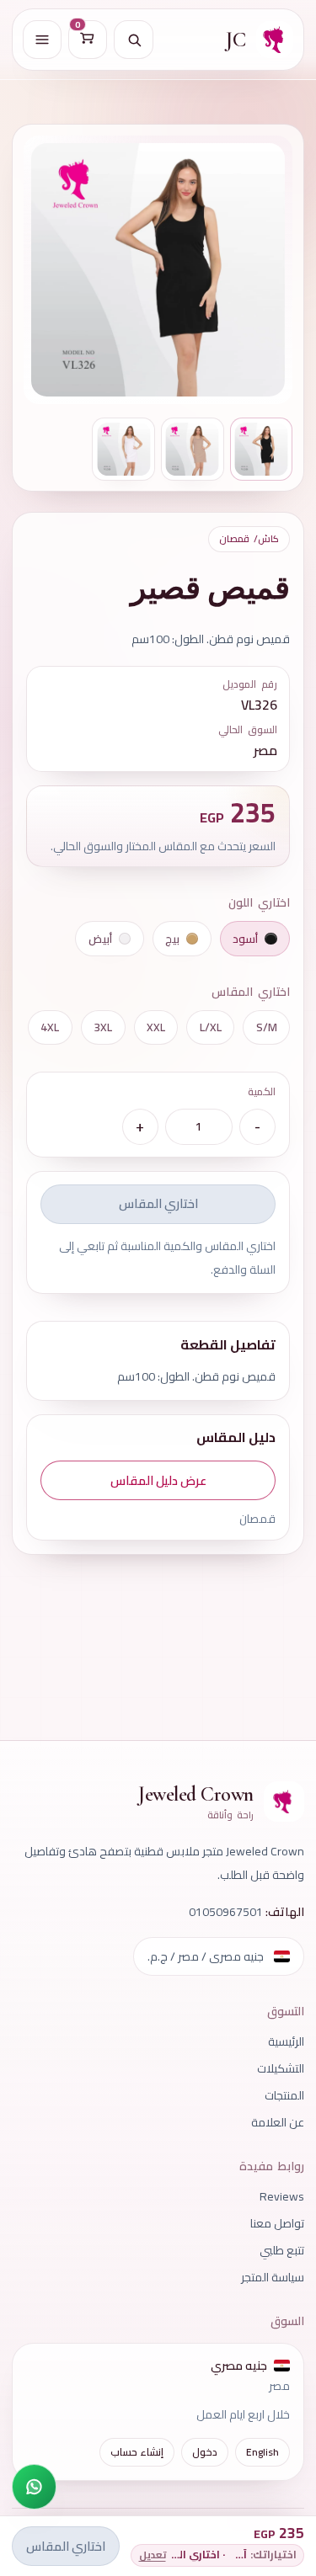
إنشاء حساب (137, 2452)
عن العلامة (278, 2122)
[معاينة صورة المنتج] (158, 269)
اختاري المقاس (158, 1203)
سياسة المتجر (273, 2277)
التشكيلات (281, 2068)
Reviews (282, 2196)
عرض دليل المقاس (158, 1480)
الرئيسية (286, 2041)
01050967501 (226, 1912)
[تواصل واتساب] (35, 2487)
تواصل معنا (277, 2223)
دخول (205, 2452)
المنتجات (284, 2095)
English (262, 2452)
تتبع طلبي (282, 2250)
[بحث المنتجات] (133, 40)
